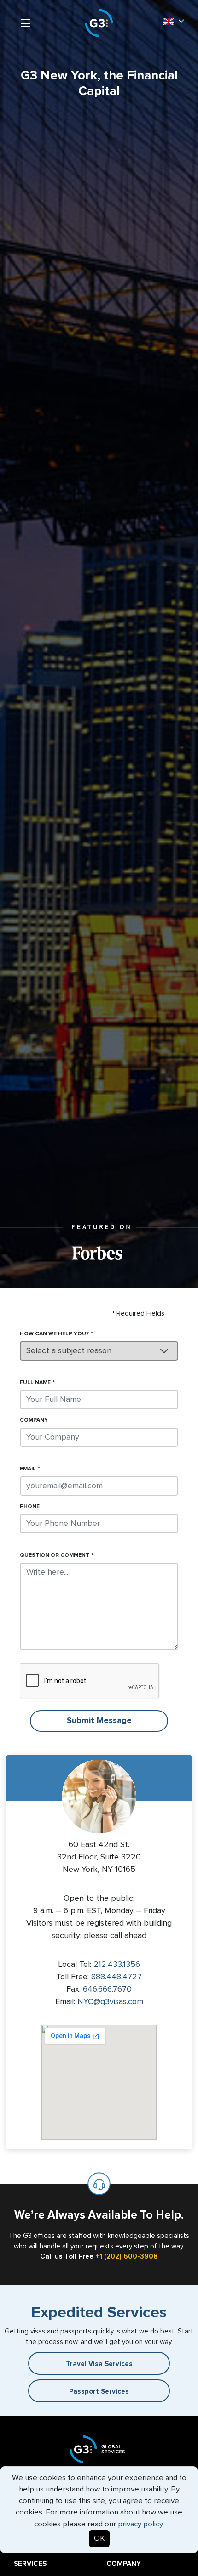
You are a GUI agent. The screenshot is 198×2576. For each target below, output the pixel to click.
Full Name (35, 1383)
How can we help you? (54, 1334)
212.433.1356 (117, 1965)
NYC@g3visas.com (110, 2002)
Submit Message (99, 1721)
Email (28, 1469)
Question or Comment (55, 1555)
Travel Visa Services (99, 2364)
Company (34, 1420)
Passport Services (99, 2392)
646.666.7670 (107, 1989)
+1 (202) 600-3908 (127, 2257)
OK (99, 2539)
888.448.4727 (116, 1977)
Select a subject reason (69, 1351)
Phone (30, 1507)
